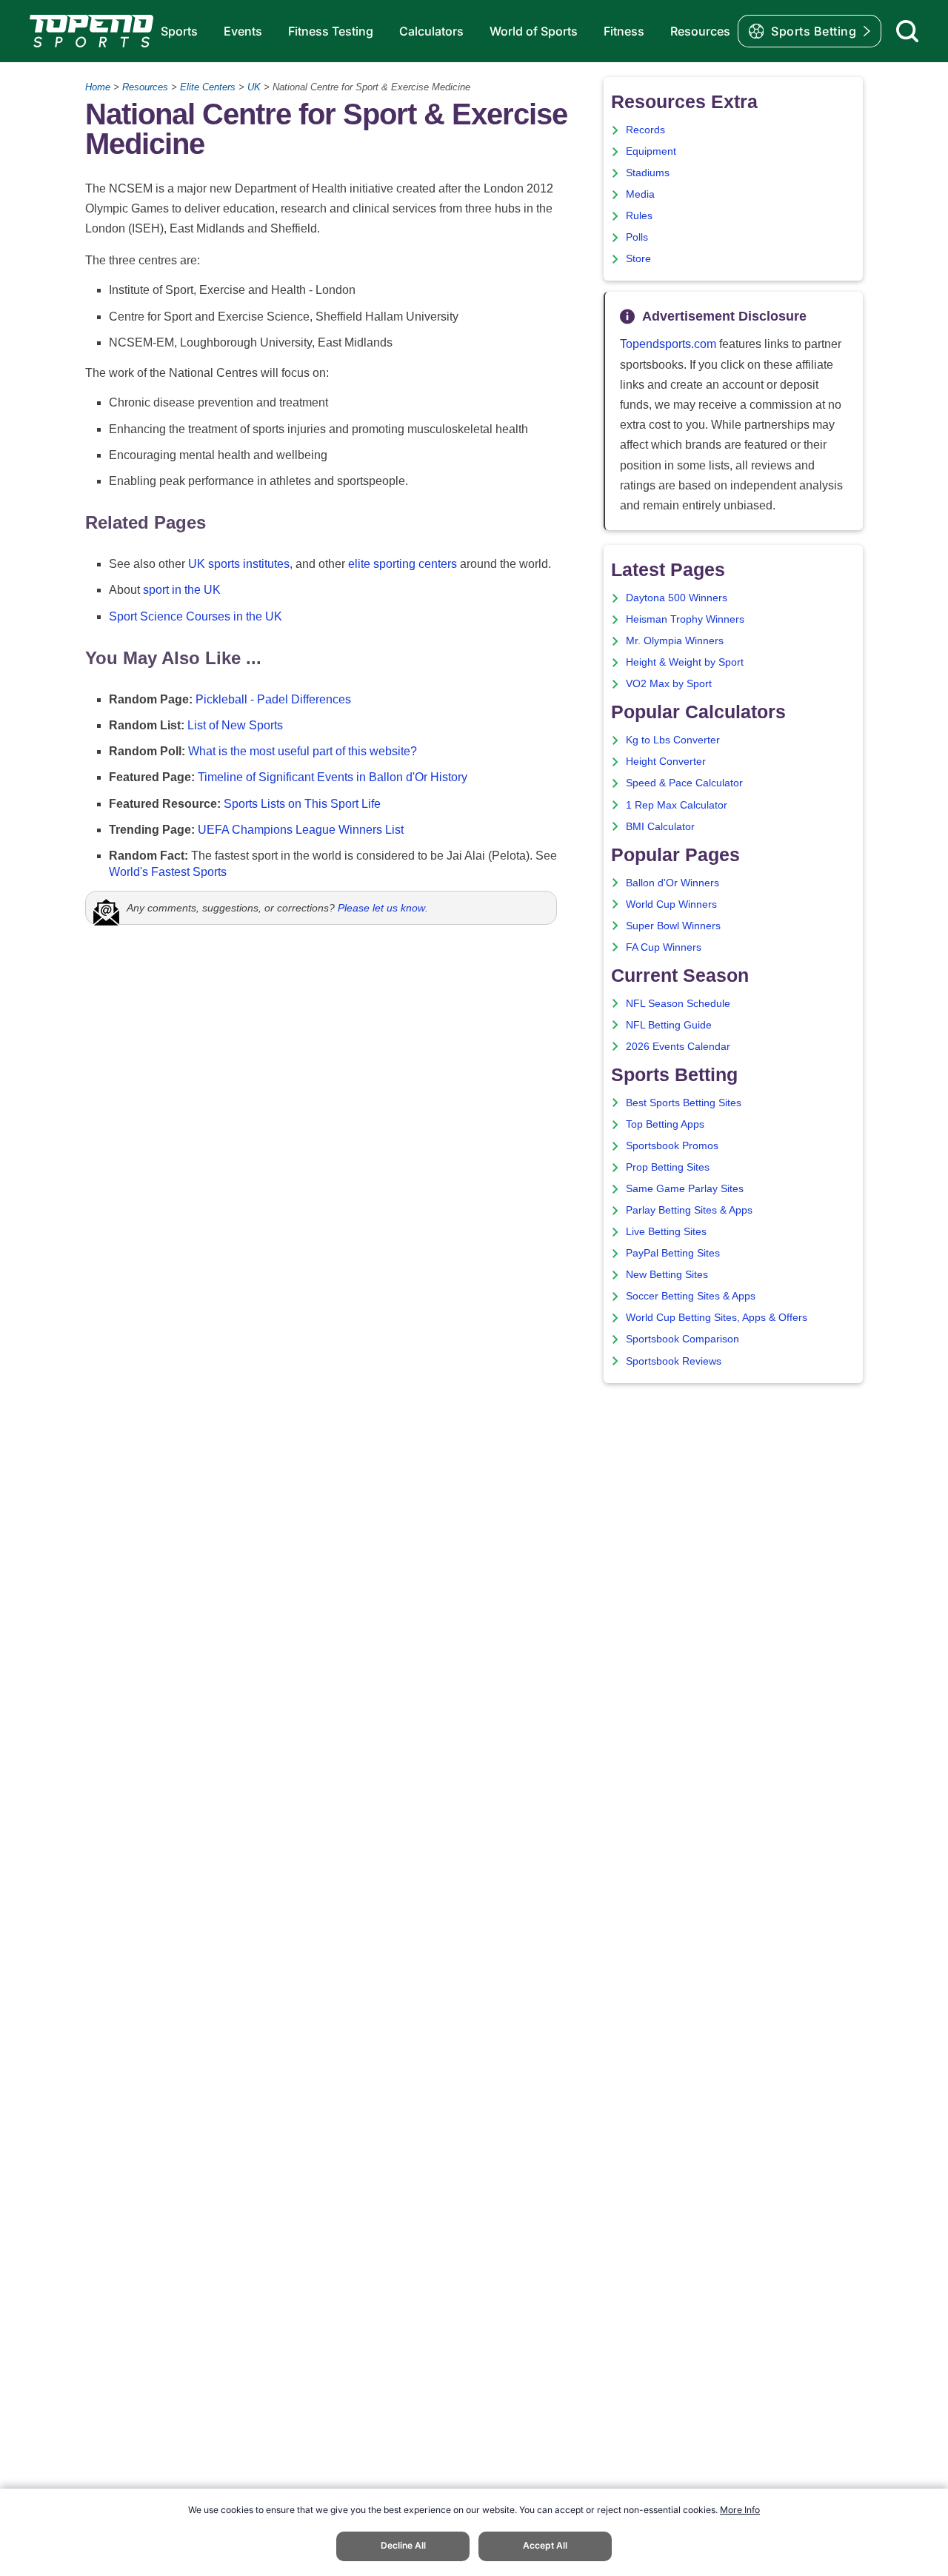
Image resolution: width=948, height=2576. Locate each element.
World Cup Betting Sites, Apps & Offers (717, 1318)
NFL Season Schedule (678, 1004)
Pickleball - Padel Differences (273, 699)
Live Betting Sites (666, 1232)
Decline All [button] (403, 2545)
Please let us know (381, 908)
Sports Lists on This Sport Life (302, 804)
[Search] (907, 31)
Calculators (431, 31)
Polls (637, 237)
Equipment (651, 151)
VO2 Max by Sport (669, 684)
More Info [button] (740, 2510)
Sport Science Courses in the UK (196, 616)
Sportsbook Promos (672, 1146)
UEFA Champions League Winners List (301, 830)
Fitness (624, 31)
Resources (700, 31)
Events (243, 31)
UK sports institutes (239, 564)
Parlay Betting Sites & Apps (689, 1210)
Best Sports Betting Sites (684, 1103)
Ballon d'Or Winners (672, 883)
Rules (639, 216)
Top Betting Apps (665, 1124)
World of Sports (534, 31)
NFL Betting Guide (669, 1025)
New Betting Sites (667, 1275)
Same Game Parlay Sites (685, 1189)
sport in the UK (182, 590)
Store (638, 259)
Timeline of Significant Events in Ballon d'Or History (333, 777)
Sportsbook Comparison (682, 1339)
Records (645, 130)
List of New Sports (235, 725)
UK (254, 87)
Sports (179, 31)
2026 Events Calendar (678, 1047)
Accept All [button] (545, 2545)
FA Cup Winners (664, 947)
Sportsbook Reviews (674, 1361)
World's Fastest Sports (168, 872)
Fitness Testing (331, 31)
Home (98, 87)
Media (640, 194)
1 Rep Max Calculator (677, 805)
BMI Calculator (660, 827)
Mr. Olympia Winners (675, 641)
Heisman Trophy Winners (685, 619)
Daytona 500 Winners (677, 598)
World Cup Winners (671, 904)
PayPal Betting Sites (673, 1253)
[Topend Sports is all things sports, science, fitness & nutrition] (91, 31)
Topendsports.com (668, 344)
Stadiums (648, 173)
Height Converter (666, 762)
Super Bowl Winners (673, 926)
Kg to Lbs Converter (673, 740)
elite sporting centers (403, 564)
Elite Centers (208, 87)
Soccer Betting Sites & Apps (691, 1296)
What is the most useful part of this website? (303, 751)
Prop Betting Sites (668, 1167)
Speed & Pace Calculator (684, 783)
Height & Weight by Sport (685, 662)
